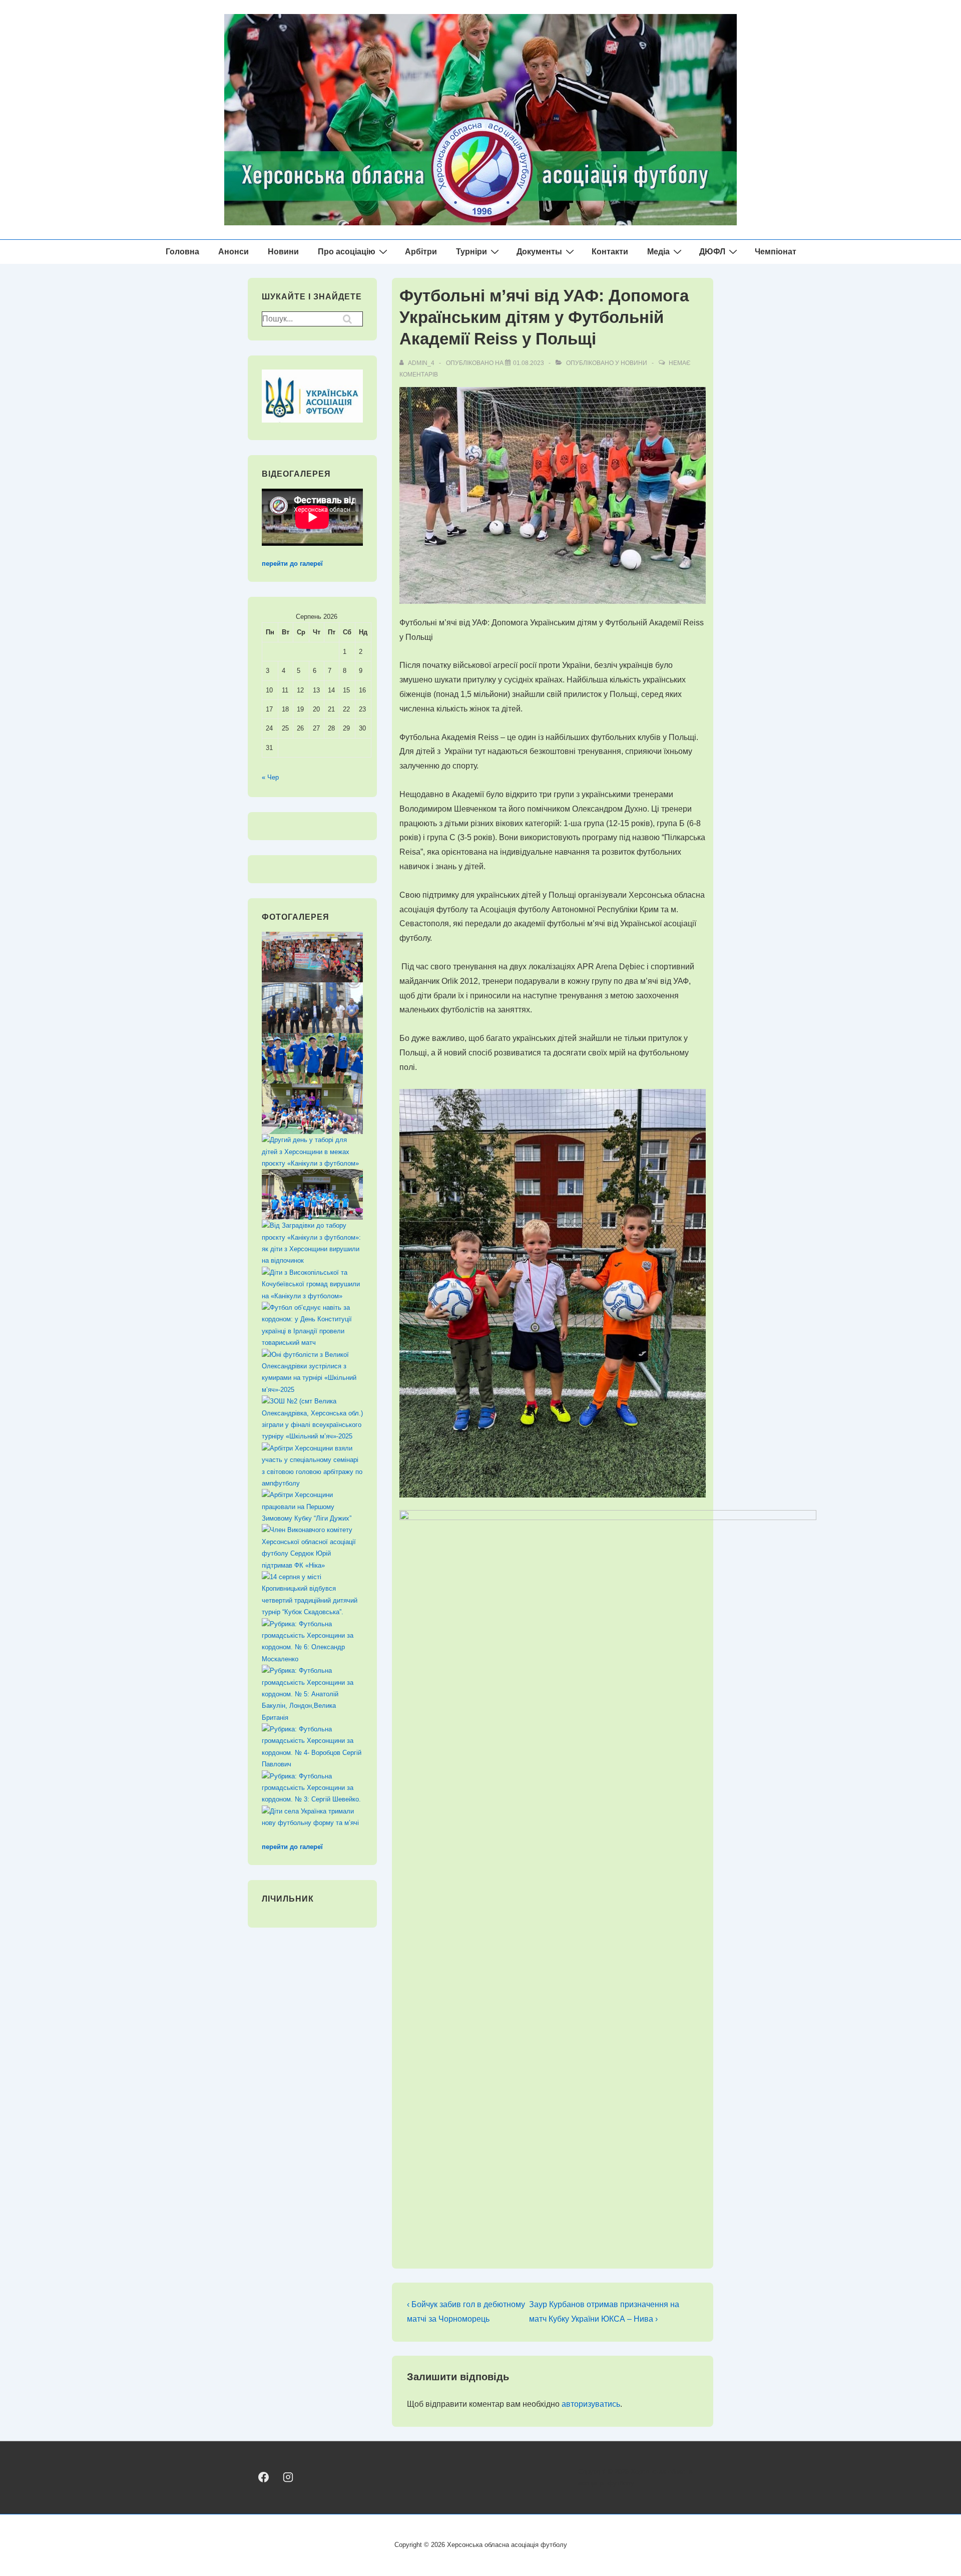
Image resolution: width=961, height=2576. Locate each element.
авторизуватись (591, 2404)
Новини (283, 252)
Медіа (658, 252)
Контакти (610, 252)
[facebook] (264, 2477)
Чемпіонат (776, 252)
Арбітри (421, 252)
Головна (182, 252)
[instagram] (288, 2477)
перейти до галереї (292, 564)
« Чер (270, 777)
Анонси (233, 252)
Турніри (471, 252)
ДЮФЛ (712, 252)
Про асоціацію (347, 252)
